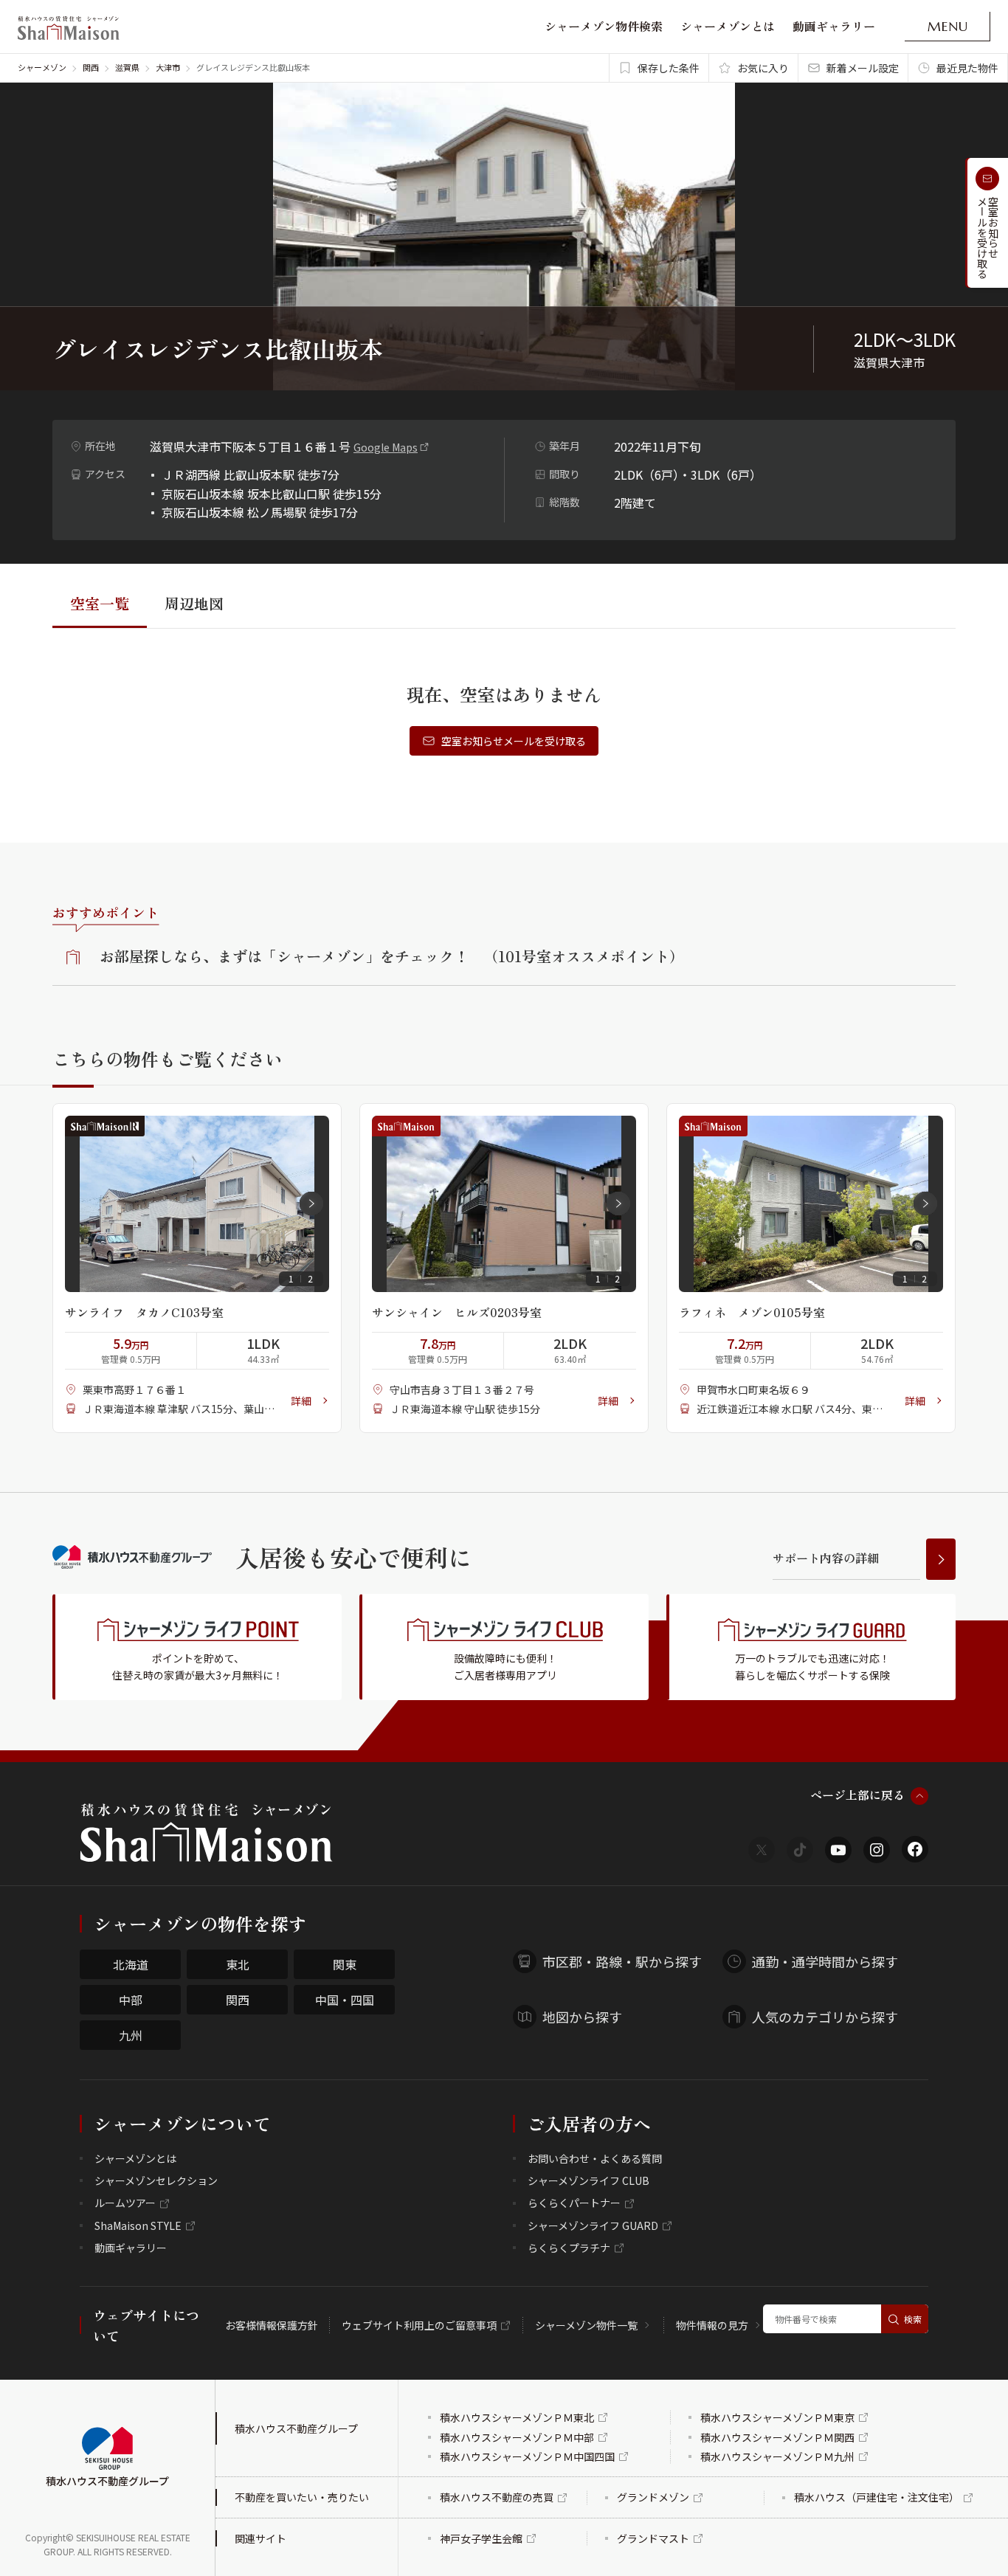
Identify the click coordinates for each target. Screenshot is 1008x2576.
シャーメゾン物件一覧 (586, 2325)
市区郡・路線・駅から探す (622, 1961)
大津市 (168, 67)
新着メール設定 (863, 68)
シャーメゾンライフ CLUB (588, 2180)
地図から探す (582, 2017)
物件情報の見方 (712, 2325)
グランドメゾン (653, 2497)
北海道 (131, 1964)
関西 (91, 67)
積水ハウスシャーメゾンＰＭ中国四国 (527, 2456)
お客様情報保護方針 (272, 2325)
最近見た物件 (967, 68)
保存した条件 (669, 68)
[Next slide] (311, 1204)
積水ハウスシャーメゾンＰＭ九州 (777, 2456)
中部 (131, 2000)
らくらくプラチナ (569, 2248)
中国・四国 (345, 2000)
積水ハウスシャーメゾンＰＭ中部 (517, 2437)
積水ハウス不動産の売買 (497, 2497)
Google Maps (386, 447)
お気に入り (763, 68)
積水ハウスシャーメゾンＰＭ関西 (777, 2437)
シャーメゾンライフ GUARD (593, 2225)
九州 (131, 2035)
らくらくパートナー (574, 2203)
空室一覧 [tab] (100, 603)
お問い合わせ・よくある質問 (595, 2158)
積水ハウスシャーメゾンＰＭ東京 (777, 2417)
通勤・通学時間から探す (825, 1961)
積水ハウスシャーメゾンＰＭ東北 (517, 2417)
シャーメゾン (42, 67)
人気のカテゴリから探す (825, 2017)
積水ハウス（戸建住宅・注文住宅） (877, 2497)
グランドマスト (653, 2538)
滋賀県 (127, 67)
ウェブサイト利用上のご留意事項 (419, 2325)
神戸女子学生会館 (481, 2538)
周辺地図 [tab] (194, 603)
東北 (238, 1964)
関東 (345, 1964)
